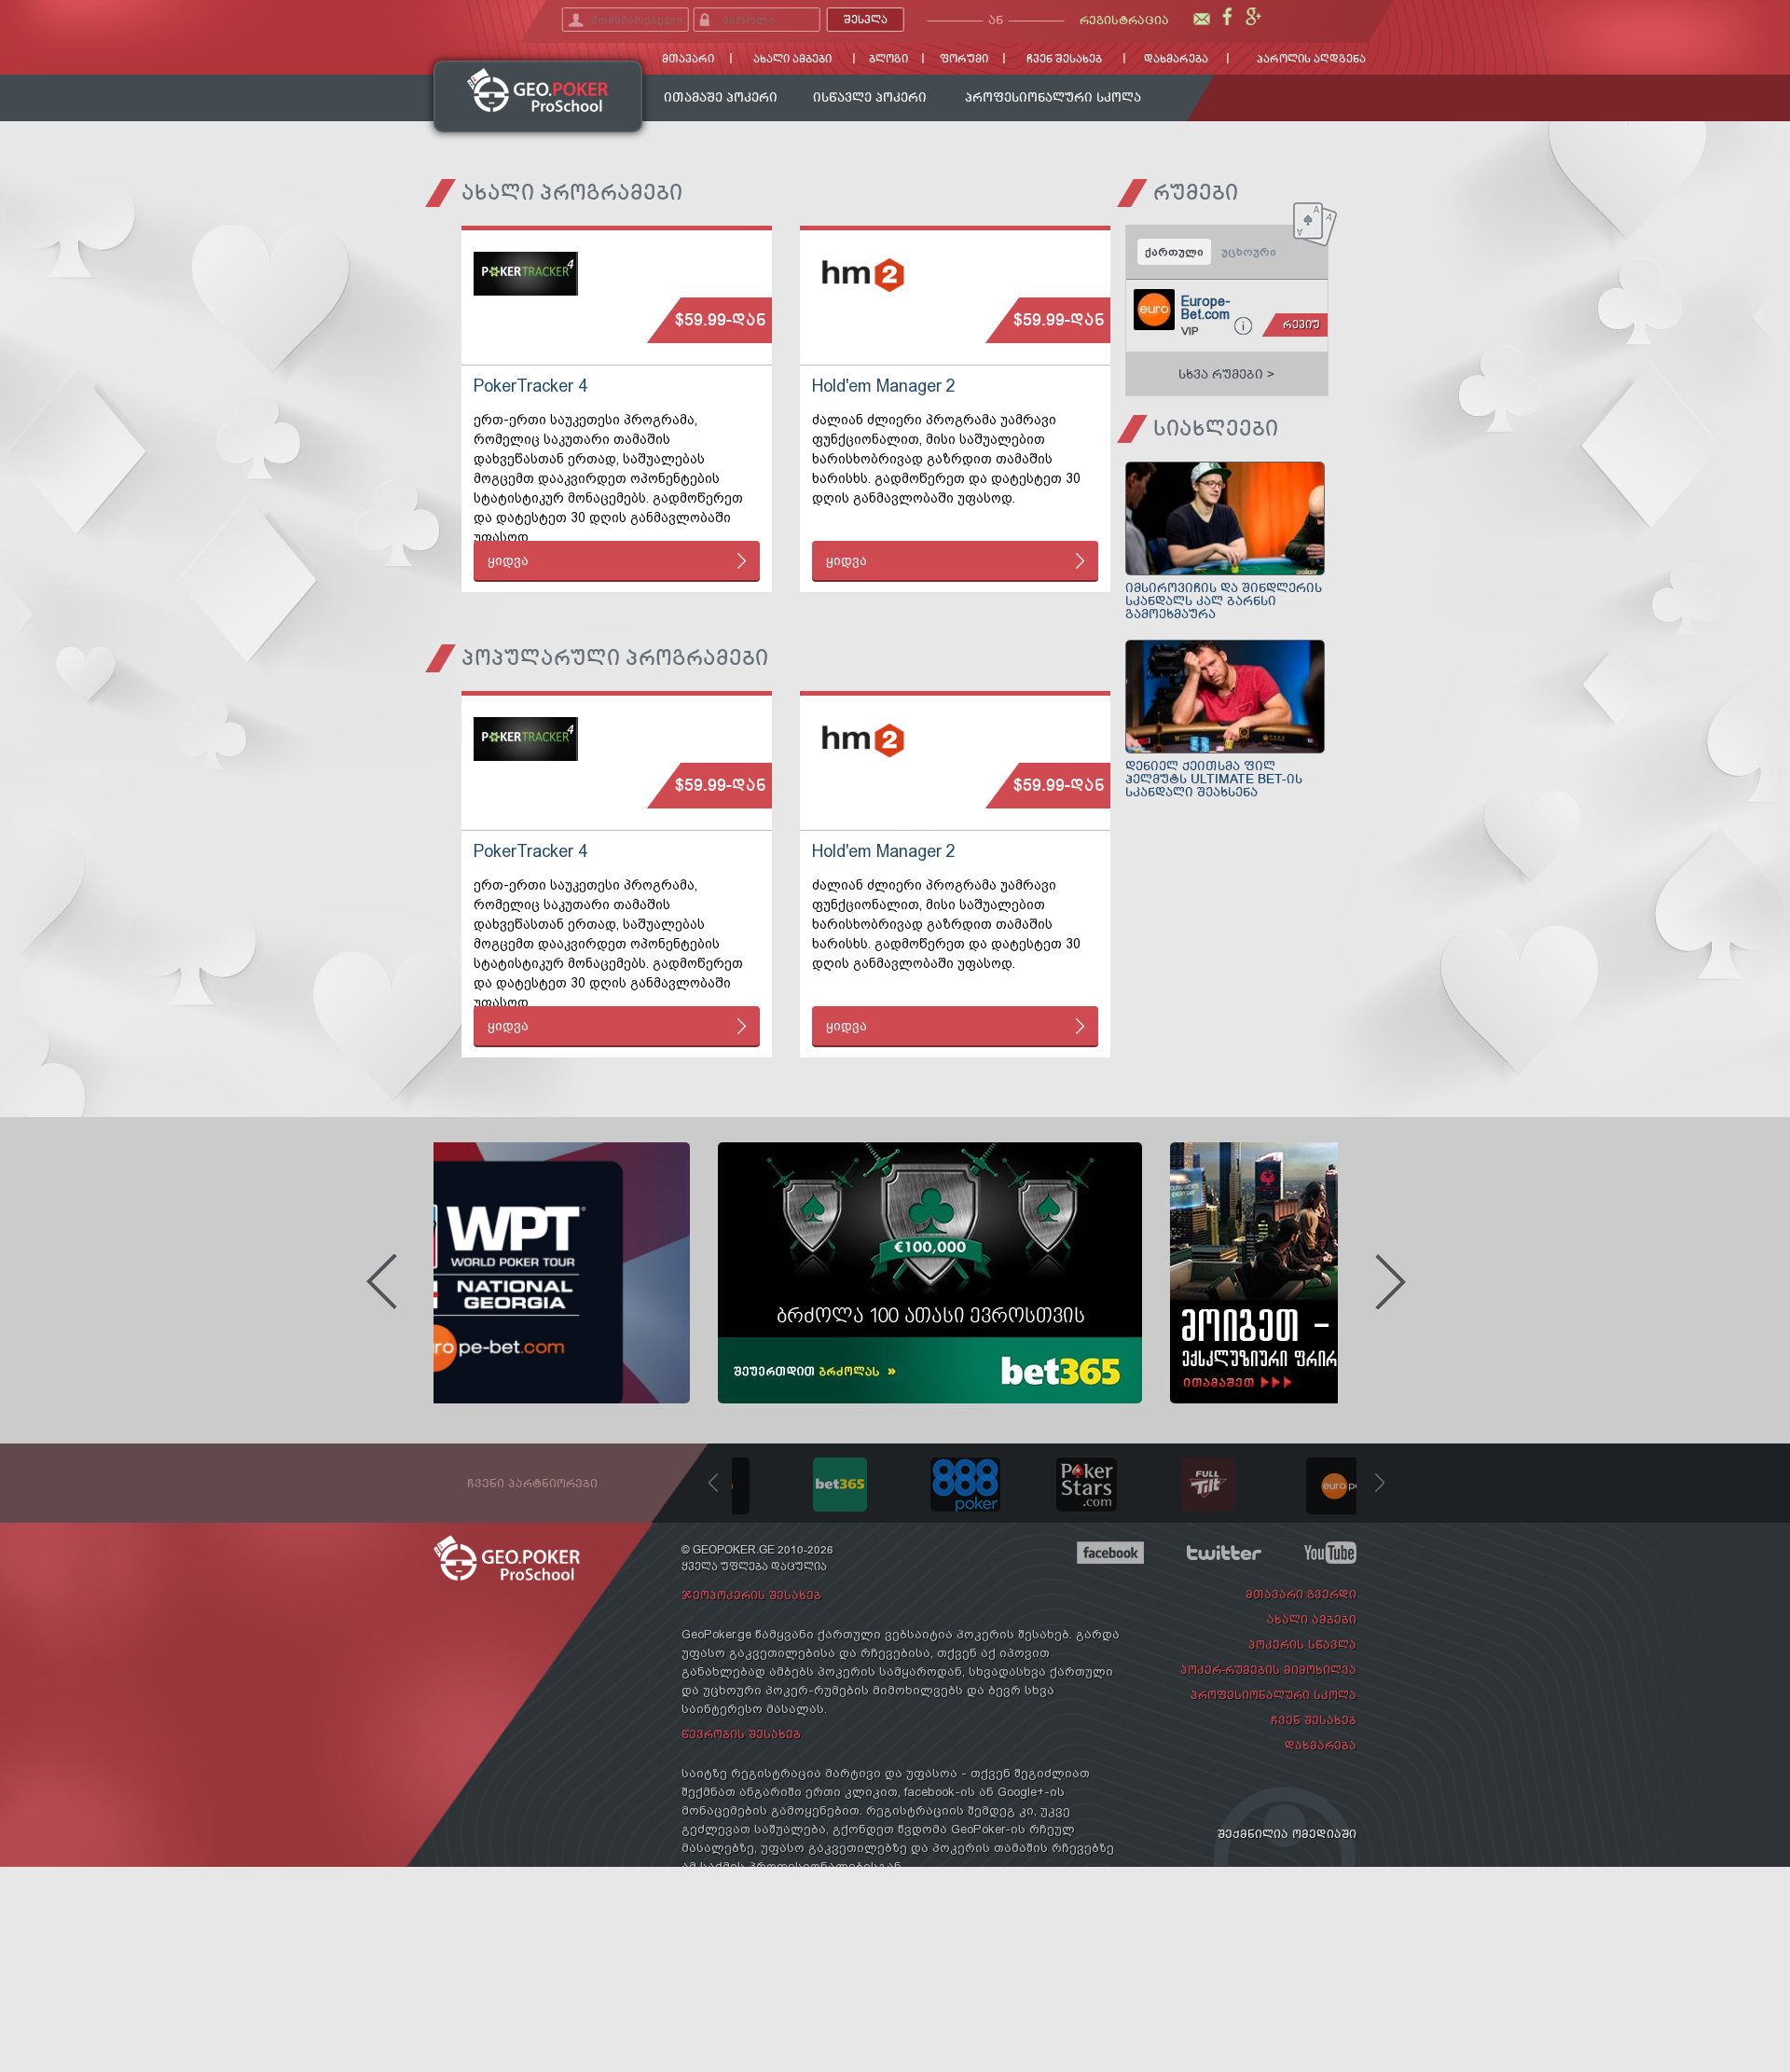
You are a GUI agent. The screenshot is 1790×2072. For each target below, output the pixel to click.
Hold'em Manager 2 (884, 386)
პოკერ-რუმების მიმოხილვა (1268, 1670)
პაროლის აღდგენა (1311, 59)
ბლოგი (888, 59)
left (381, 1282)
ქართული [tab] (1174, 252)
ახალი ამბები (792, 59)
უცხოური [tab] (1249, 252)
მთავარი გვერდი (1301, 1594)
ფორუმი (964, 59)
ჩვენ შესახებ (1064, 59)
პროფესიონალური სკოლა (1053, 97)
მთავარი (688, 59)
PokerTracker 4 (530, 386)
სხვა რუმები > (1226, 374)
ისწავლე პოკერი (870, 97)
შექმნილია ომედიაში (1287, 1834)
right (1390, 1282)
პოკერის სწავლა (1302, 1644)
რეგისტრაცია (1124, 20)
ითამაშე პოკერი (721, 97)
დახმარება (1176, 59)
